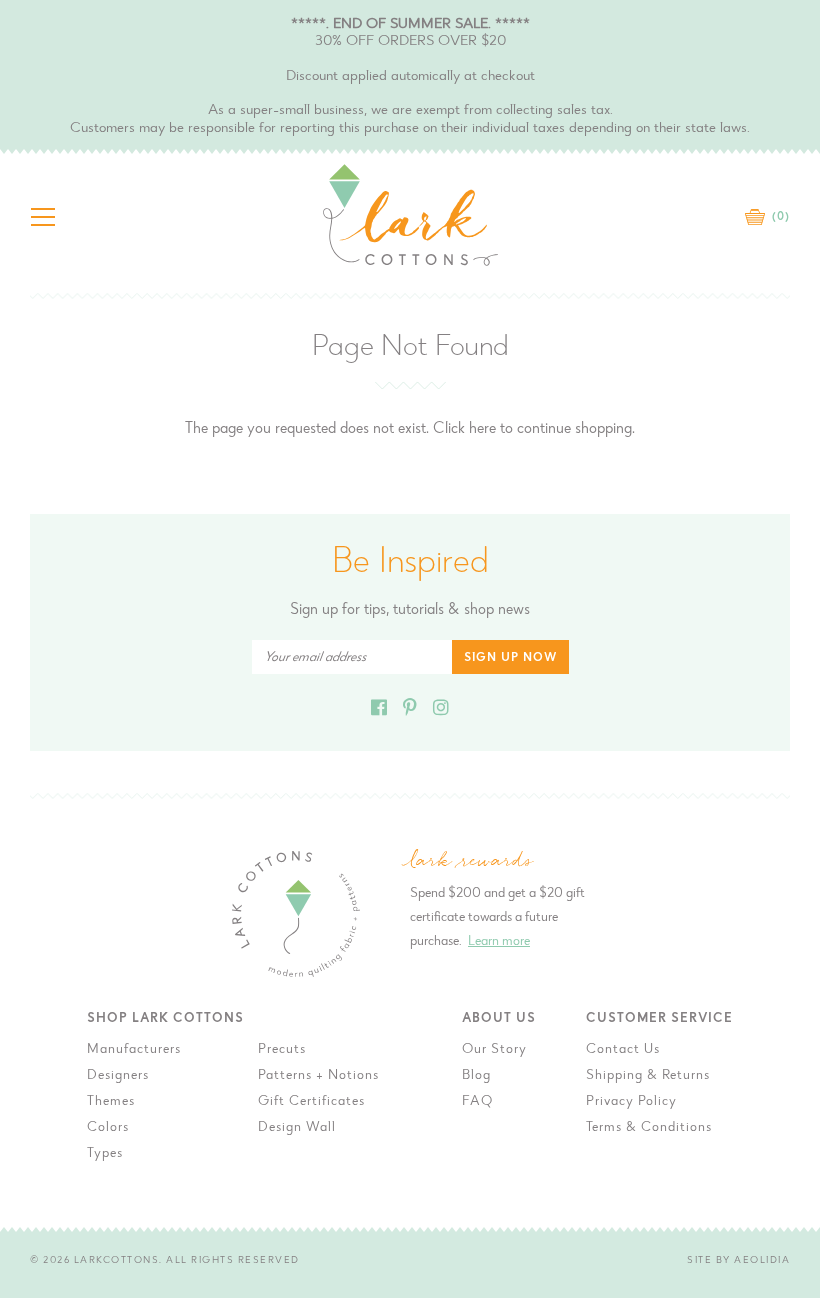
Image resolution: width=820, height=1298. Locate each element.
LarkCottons (117, 1261)
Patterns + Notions (318, 1076)
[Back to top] (789, 998)
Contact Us (623, 1050)
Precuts (282, 1050)
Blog (476, 1076)
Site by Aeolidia (738, 1261)
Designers (118, 1076)
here (482, 429)
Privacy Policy (631, 1102)
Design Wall (297, 1128)
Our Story (494, 1050)
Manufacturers (134, 1050)
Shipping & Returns (648, 1076)
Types (105, 1154)
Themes (111, 1102)
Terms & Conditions (649, 1128)
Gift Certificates (311, 1102)
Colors (108, 1128)
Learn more (499, 942)
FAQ (477, 1102)
